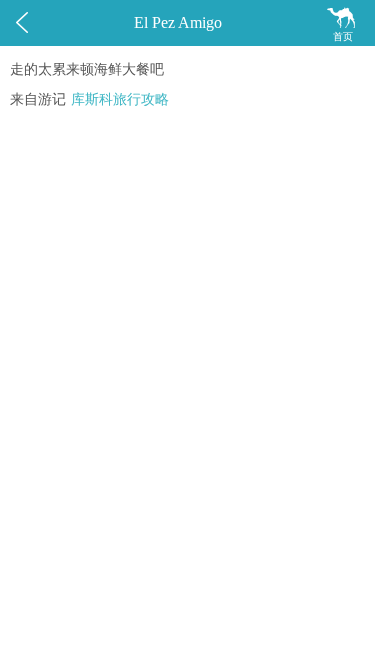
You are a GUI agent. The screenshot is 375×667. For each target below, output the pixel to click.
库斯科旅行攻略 (120, 99)
